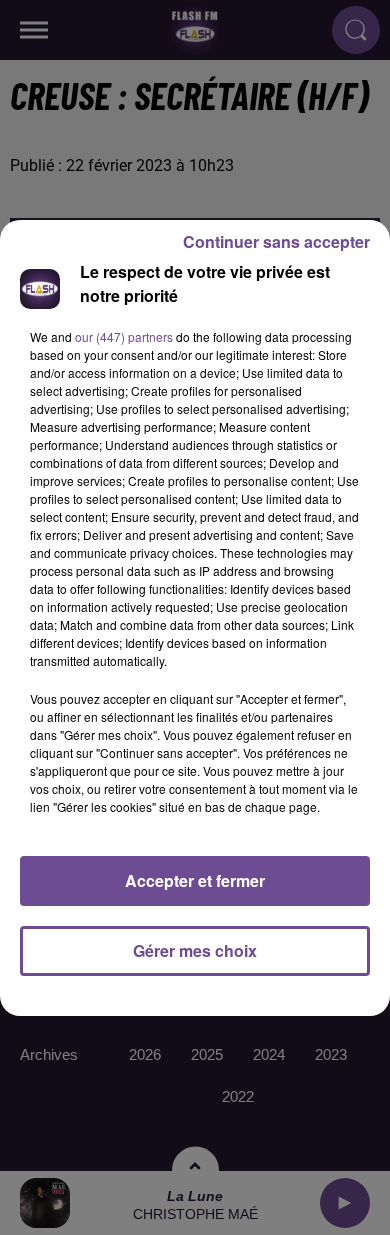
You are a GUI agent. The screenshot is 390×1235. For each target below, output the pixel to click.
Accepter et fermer (195, 880)
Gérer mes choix (195, 950)
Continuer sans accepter (276, 241)
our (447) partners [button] (124, 336)
